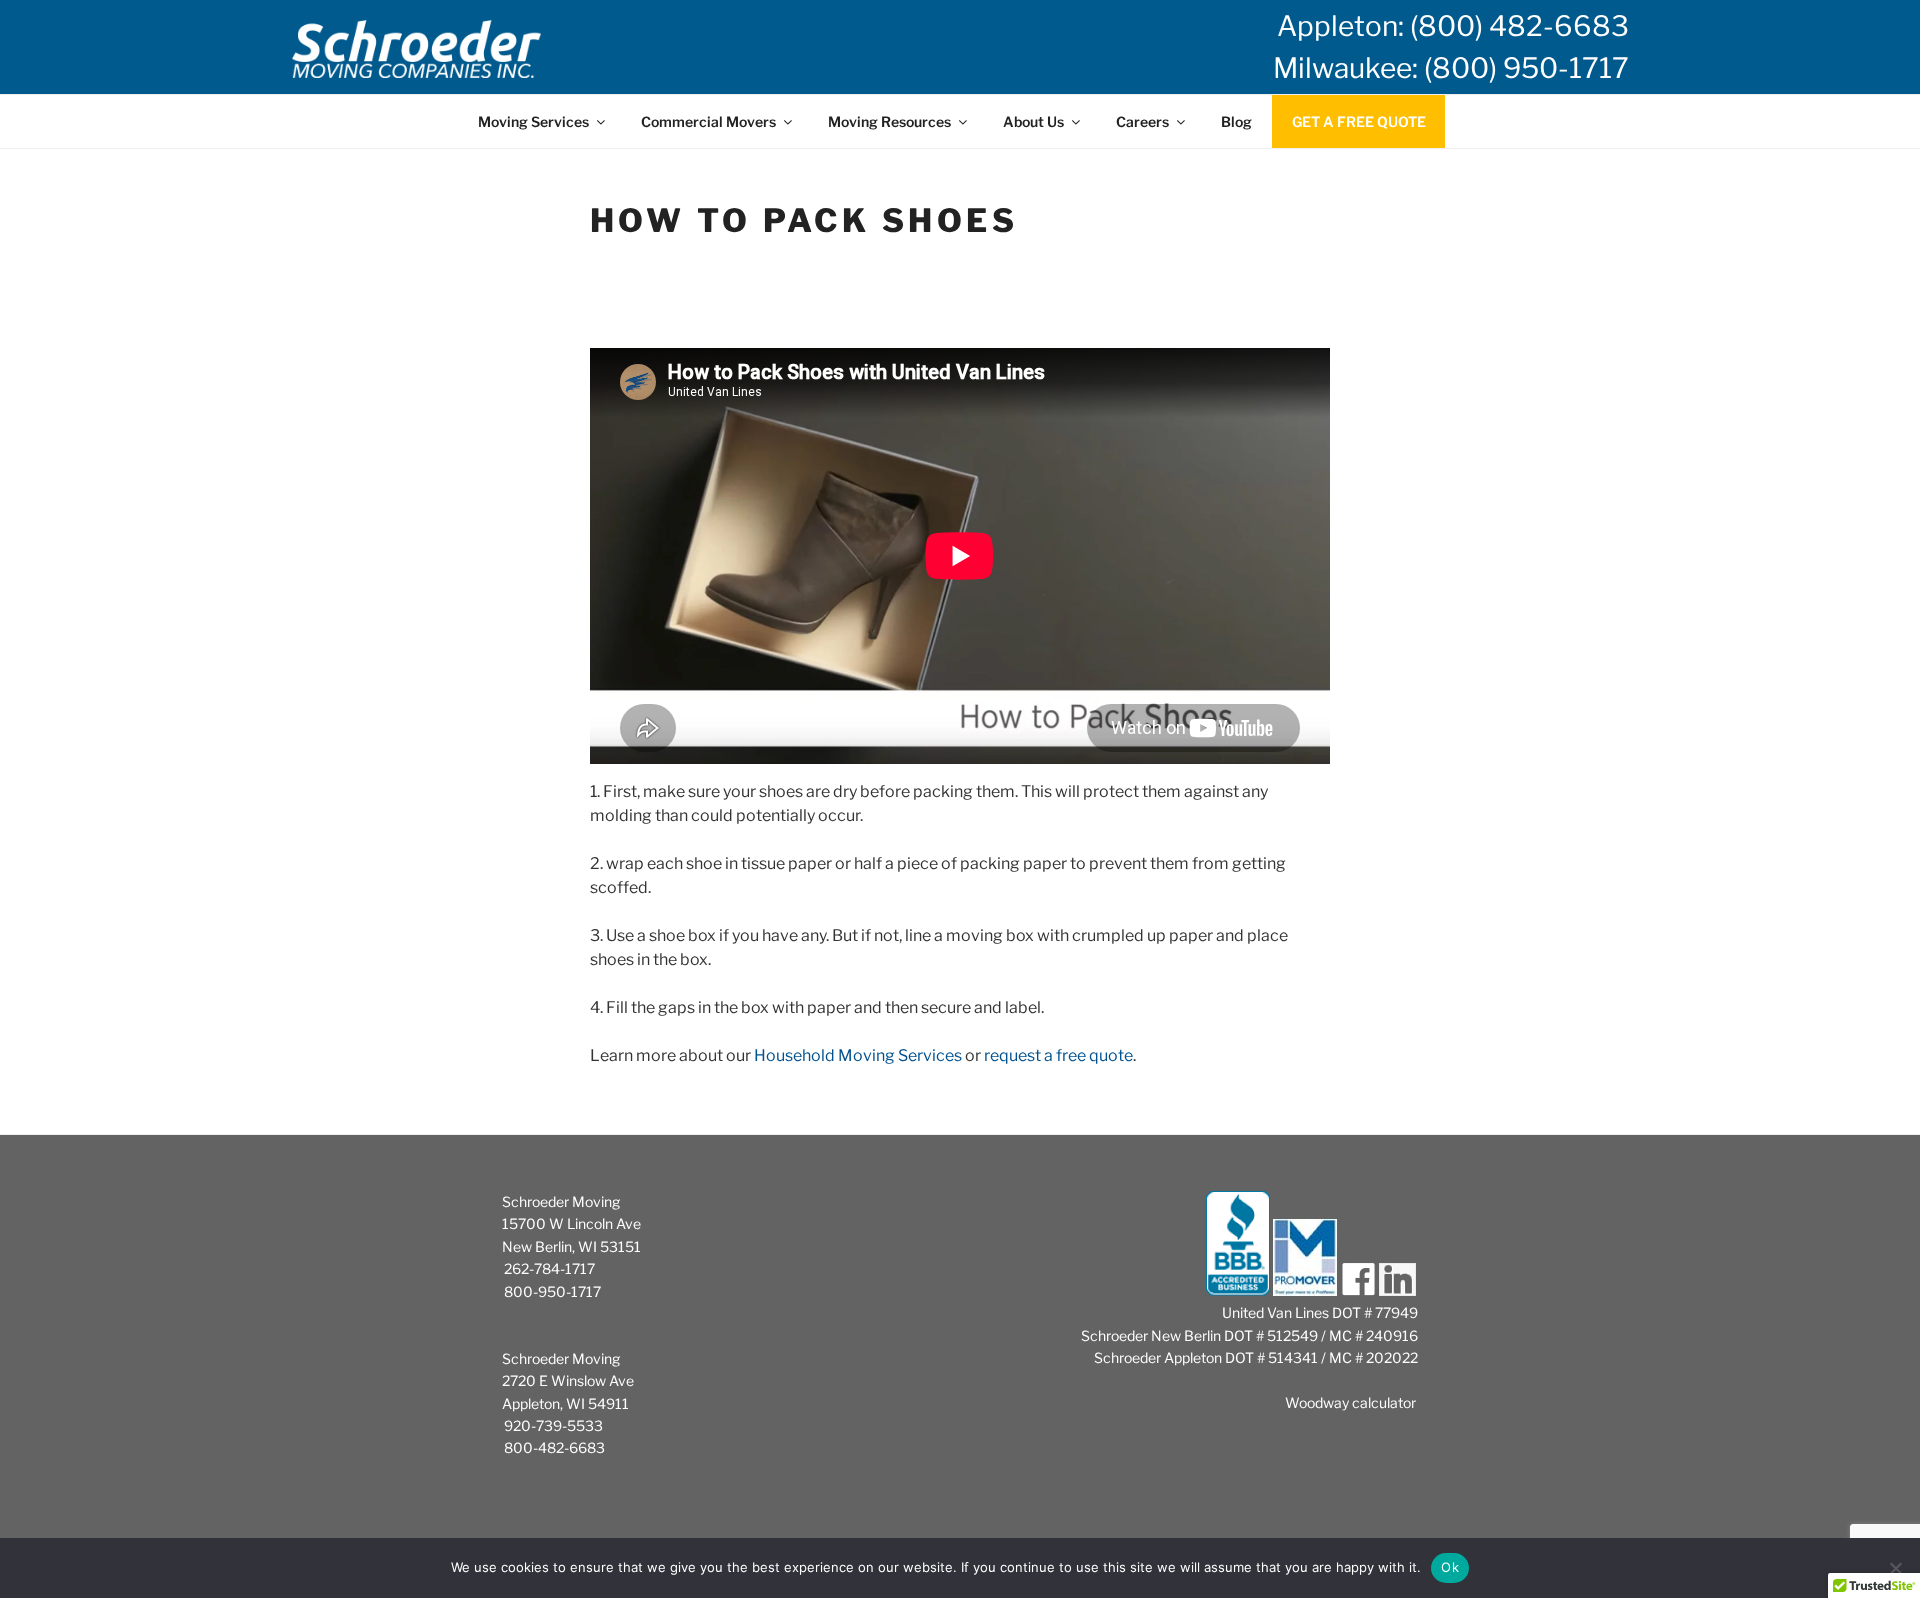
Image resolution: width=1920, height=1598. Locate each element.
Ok (1450, 1567)
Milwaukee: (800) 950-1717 (1451, 68)
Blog (1236, 121)
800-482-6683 (554, 1447)
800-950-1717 (552, 1291)
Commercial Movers (708, 121)
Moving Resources (889, 121)
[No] (1895, 1568)
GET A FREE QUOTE (1359, 121)
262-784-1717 (549, 1268)
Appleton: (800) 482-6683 (1453, 26)
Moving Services (533, 121)
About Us (1033, 121)
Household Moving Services (858, 1055)
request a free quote (1058, 1055)
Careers (1142, 121)
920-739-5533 (553, 1425)
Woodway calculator (1350, 1402)
